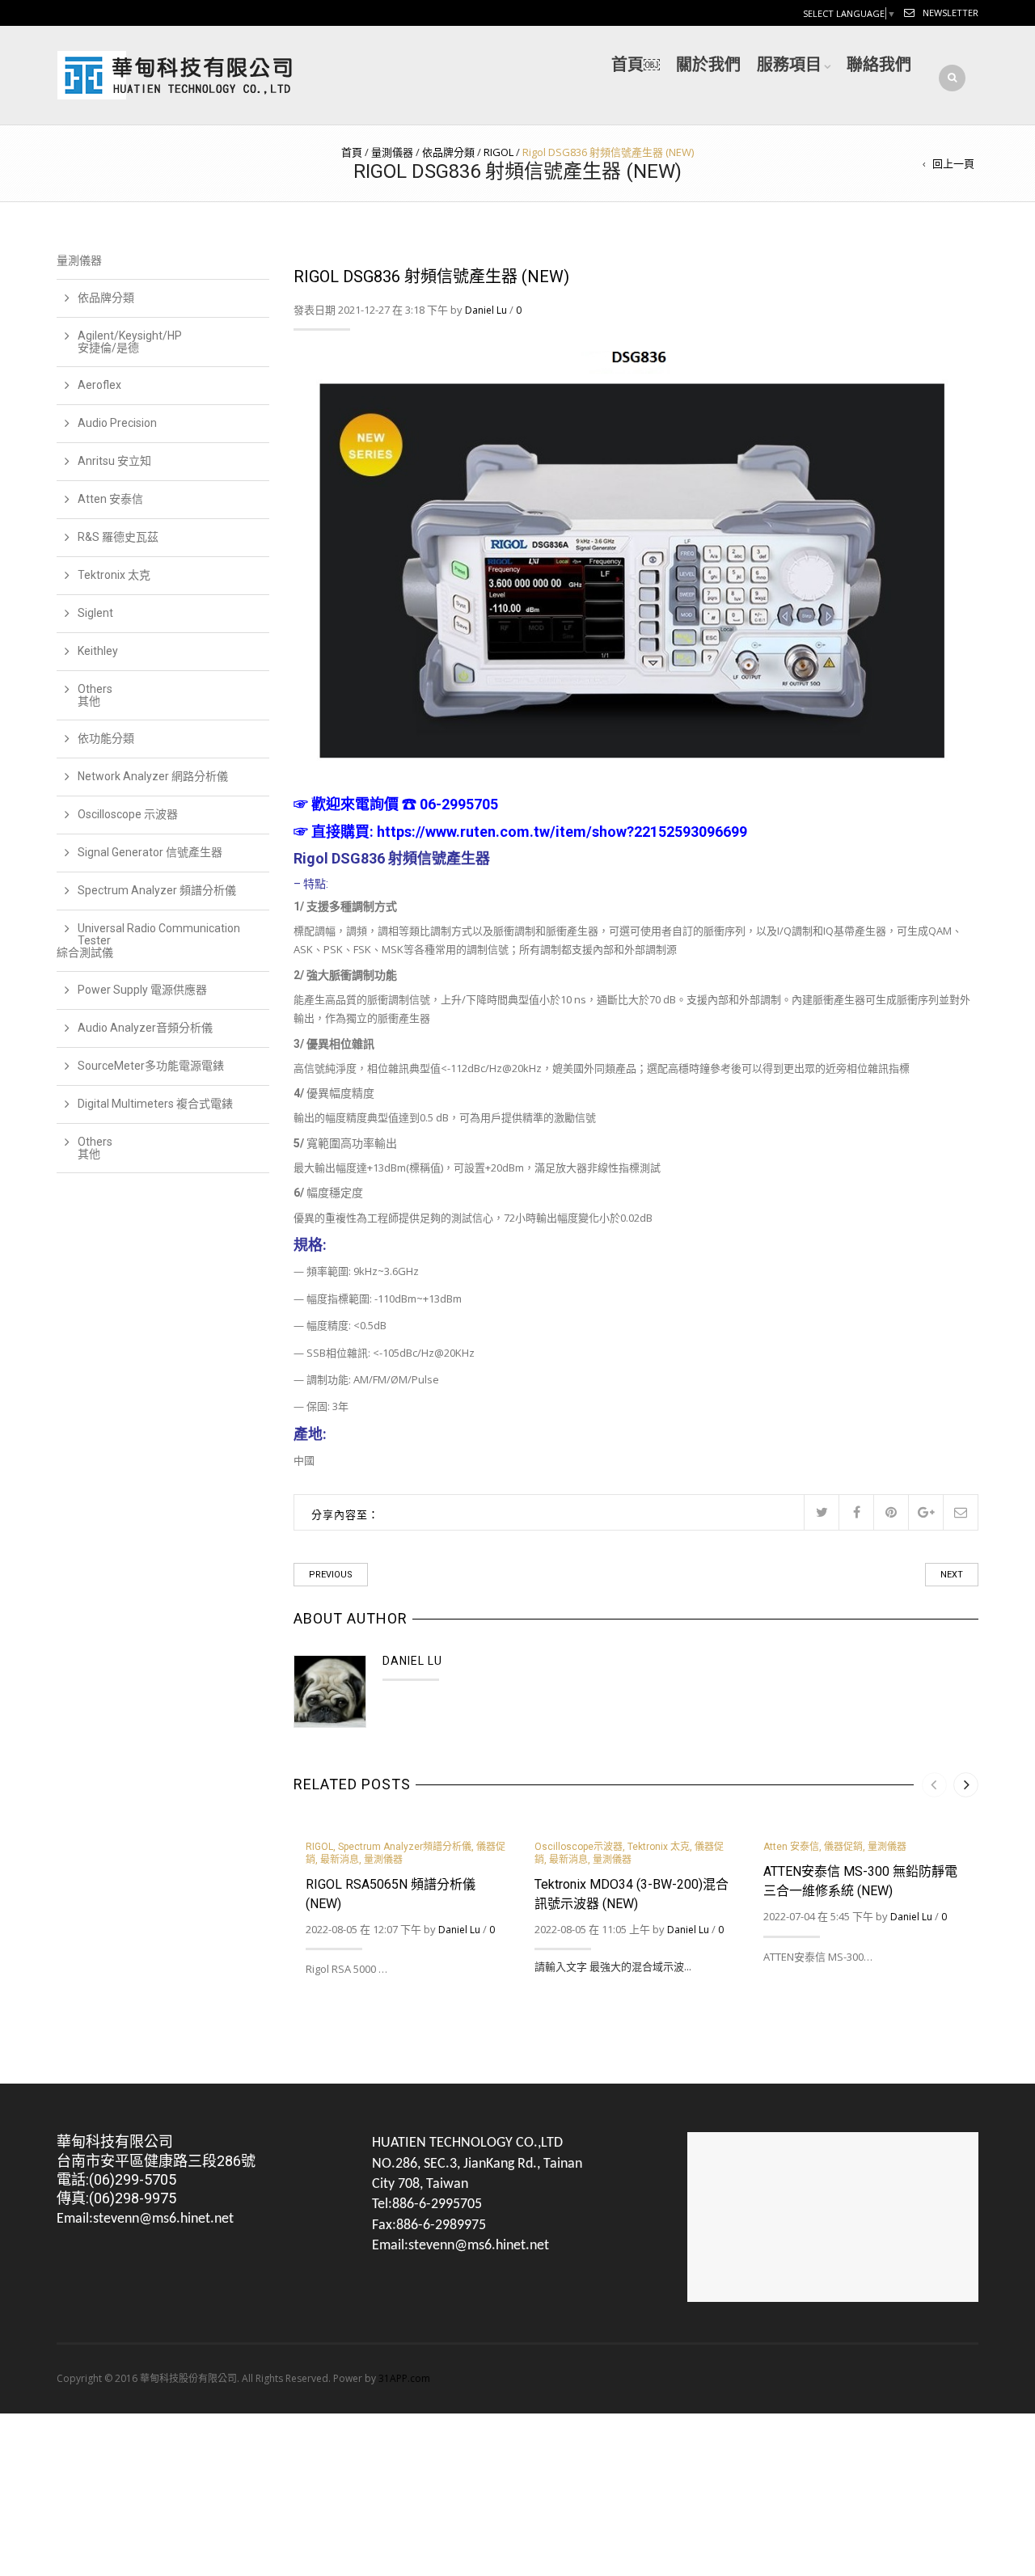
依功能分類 (106, 738)
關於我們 (708, 65)
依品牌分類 (448, 152)
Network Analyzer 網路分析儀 (153, 776)
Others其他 (95, 695)
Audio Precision (117, 423)
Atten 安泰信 (791, 1847)
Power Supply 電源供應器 (142, 990)
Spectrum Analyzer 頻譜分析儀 (157, 890)
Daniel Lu (486, 310)
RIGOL (498, 152)
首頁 (352, 152)
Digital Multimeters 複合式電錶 (155, 1104)
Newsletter (951, 13)
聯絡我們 (879, 65)
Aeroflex (99, 385)
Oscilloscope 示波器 (128, 814)
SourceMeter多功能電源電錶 (151, 1066)
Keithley (98, 651)
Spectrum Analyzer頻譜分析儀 (405, 1847)
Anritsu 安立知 (114, 461)
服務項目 (789, 65)
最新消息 (340, 1860)
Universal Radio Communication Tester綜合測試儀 (148, 940)
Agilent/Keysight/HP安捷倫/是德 (130, 342)
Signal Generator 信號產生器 (150, 852)
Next (952, 1575)
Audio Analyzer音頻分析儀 (145, 1028)
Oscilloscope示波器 (579, 1847)
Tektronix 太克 (659, 1847)
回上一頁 (953, 163)
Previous (331, 1575)
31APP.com (404, 2378)
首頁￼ (636, 65)
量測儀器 (392, 152)
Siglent (95, 613)
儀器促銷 (843, 1847)
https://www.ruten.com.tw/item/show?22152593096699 (562, 832)
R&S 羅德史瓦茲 (118, 537)
